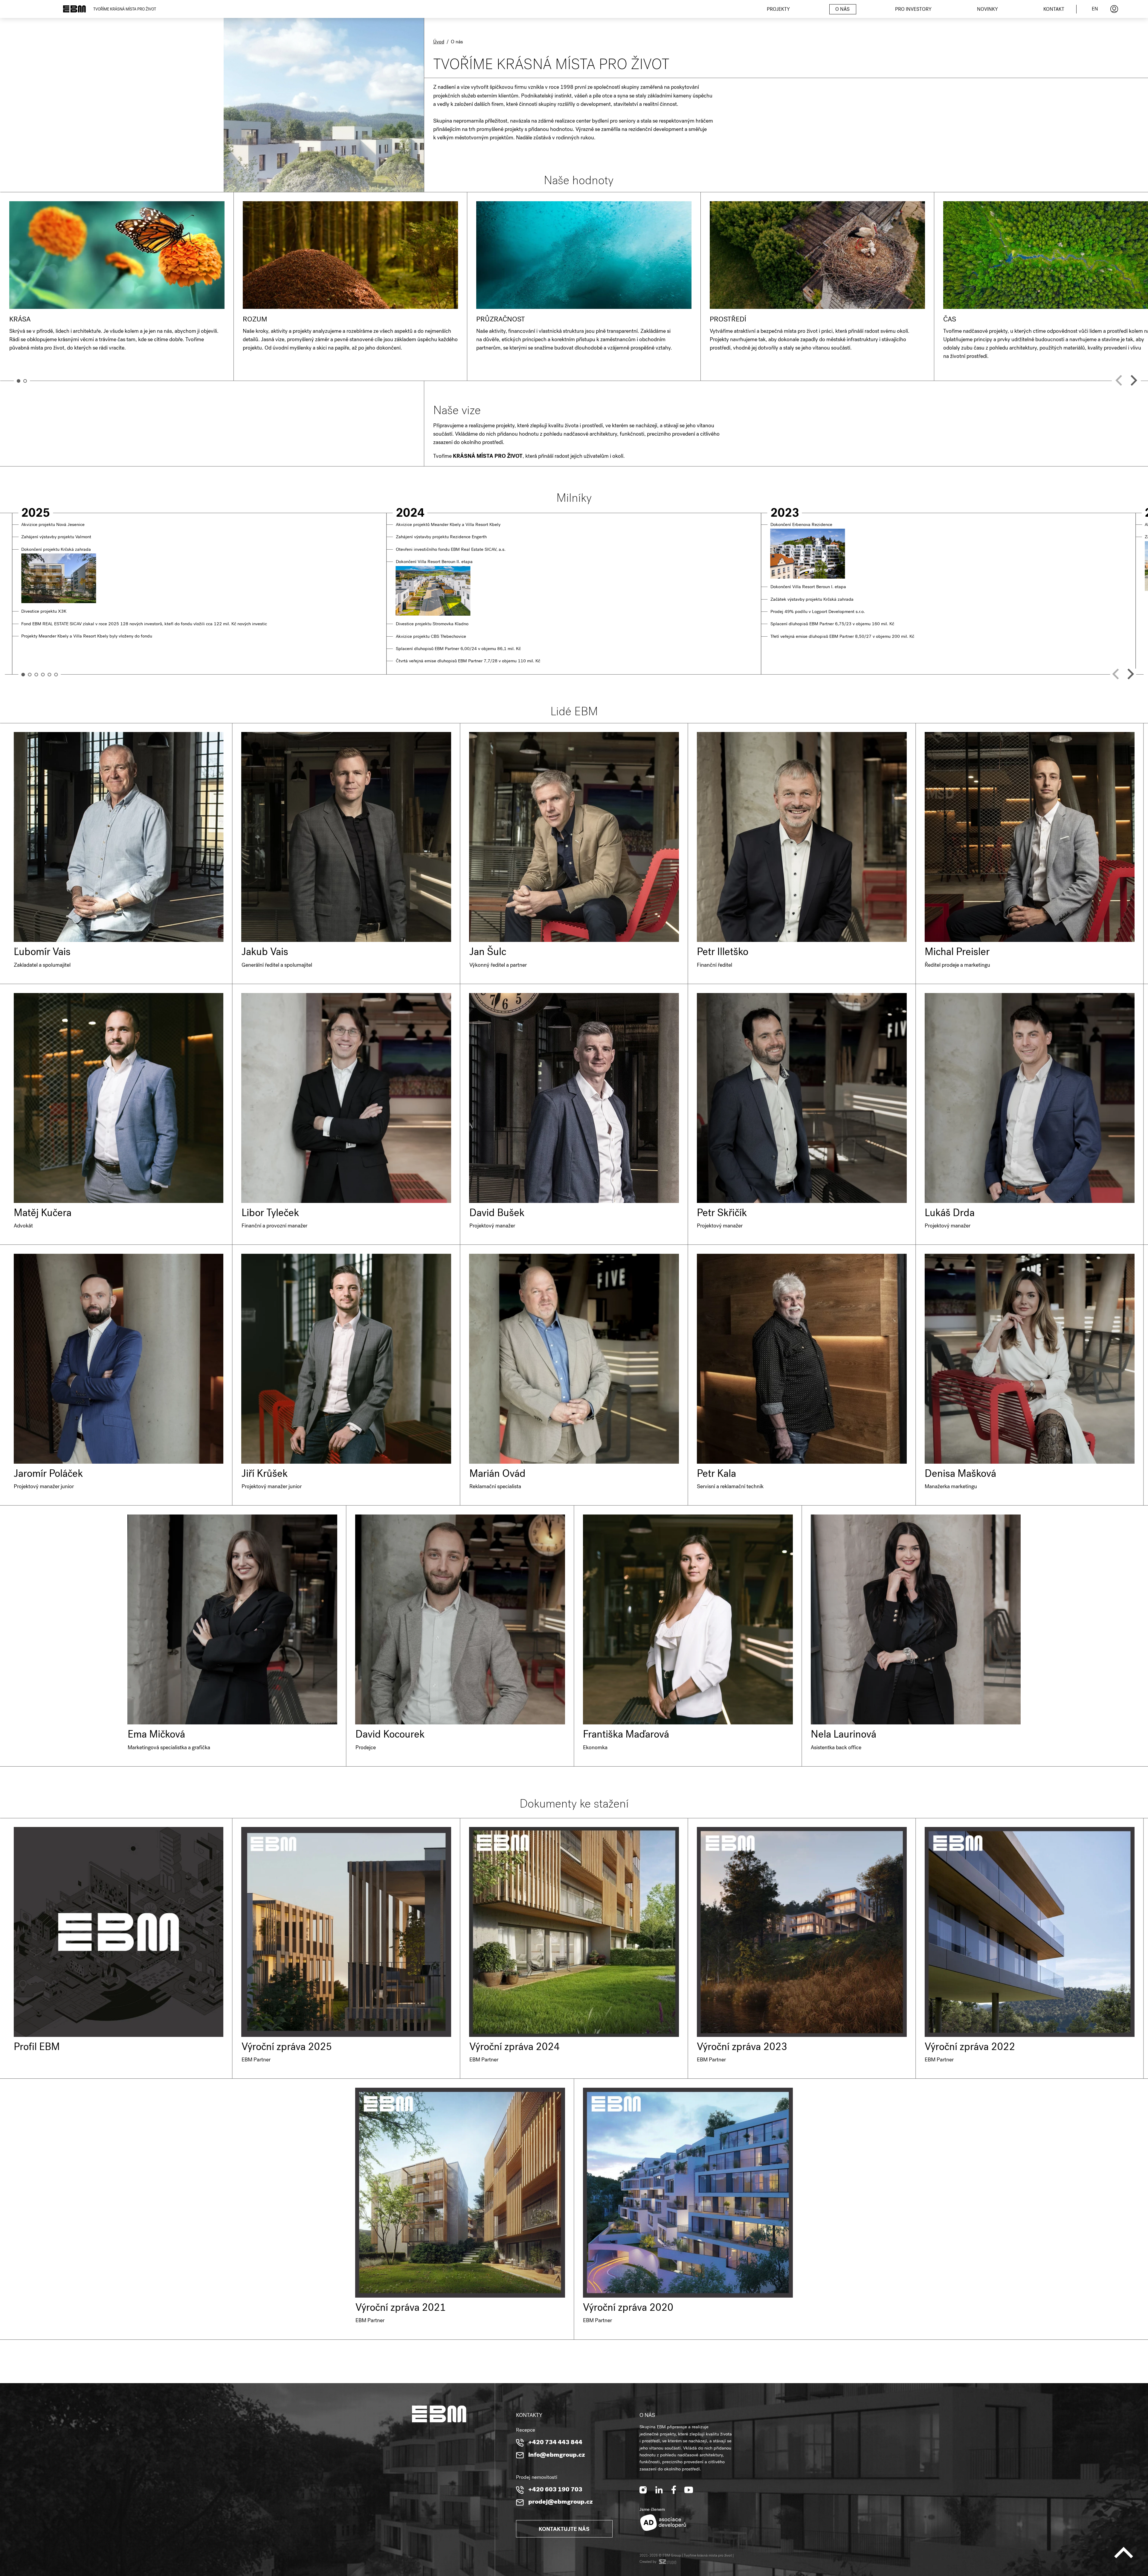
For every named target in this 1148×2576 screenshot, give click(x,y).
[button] (19, 381)
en (1095, 10)
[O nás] (212, 151)
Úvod (439, 42)
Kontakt (1054, 10)
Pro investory (913, 10)
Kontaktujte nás (564, 2530)
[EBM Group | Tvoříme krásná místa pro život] (74, 9)
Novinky (987, 10)
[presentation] (1119, 380)
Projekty (778, 10)
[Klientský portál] (1114, 9)
